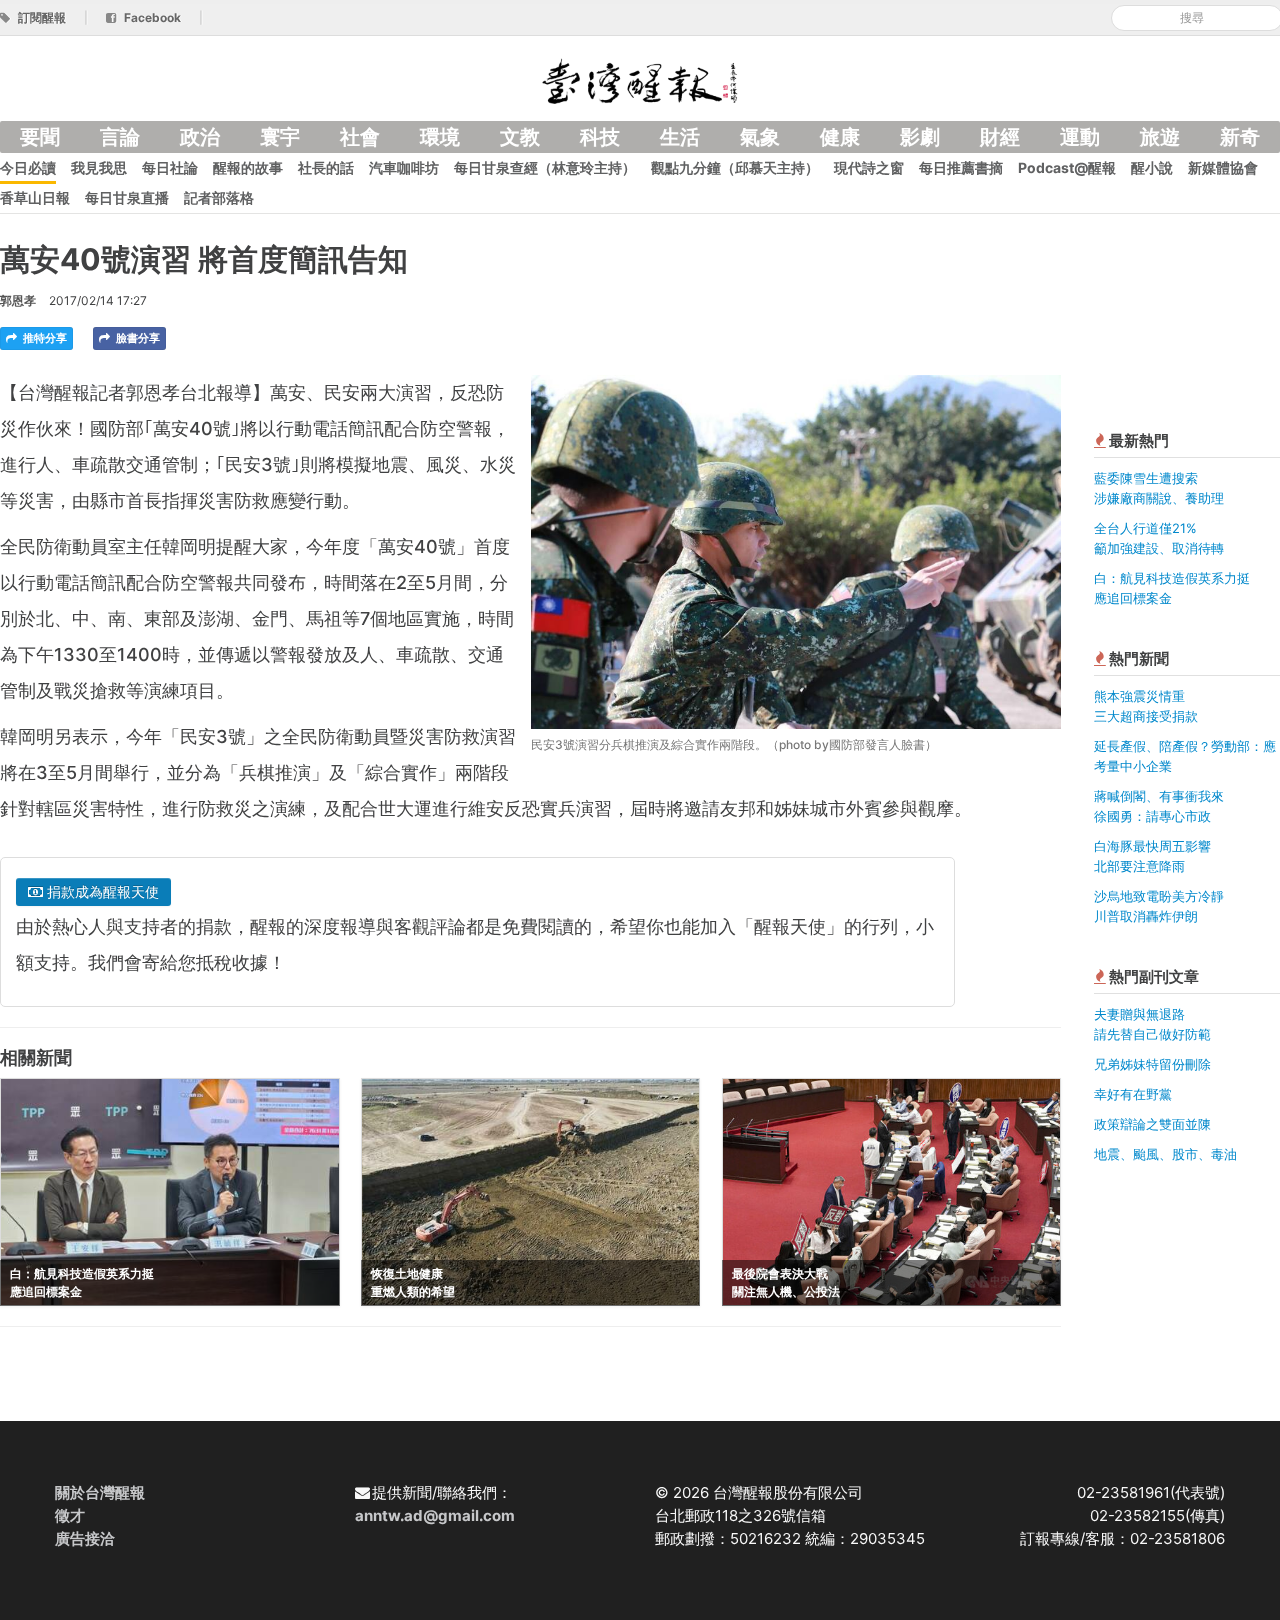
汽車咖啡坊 (404, 167)
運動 (1080, 137)
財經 (1000, 137)
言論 (120, 137)
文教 (520, 137)
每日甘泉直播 (127, 197)
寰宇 (280, 137)
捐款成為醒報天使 (101, 891)
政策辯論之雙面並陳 (1152, 1124)
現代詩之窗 (869, 167)
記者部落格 (219, 197)
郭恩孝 (18, 300)
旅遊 (1160, 137)
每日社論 (170, 167)
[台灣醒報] (640, 79)
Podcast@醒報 (1067, 167)
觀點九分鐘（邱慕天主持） (735, 167)
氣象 (760, 137)
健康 (840, 137)
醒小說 (1152, 167)
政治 (200, 137)
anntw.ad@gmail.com (435, 1515)
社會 (360, 137)
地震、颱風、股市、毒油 (1165, 1154)
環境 (440, 137)
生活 (680, 137)
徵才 (70, 1515)
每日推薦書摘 (961, 167)
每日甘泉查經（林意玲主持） (545, 167)
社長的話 (326, 167)
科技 (600, 137)
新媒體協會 (1223, 167)
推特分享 (43, 338)
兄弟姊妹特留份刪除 (1152, 1064)
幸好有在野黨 (1133, 1094)
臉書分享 (136, 338)
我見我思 (99, 167)
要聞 (40, 137)
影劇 (920, 137)
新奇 (1240, 137)
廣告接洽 (85, 1538)
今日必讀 (28, 167)
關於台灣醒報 (100, 1492)
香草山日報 (35, 197)
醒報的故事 (248, 167)
